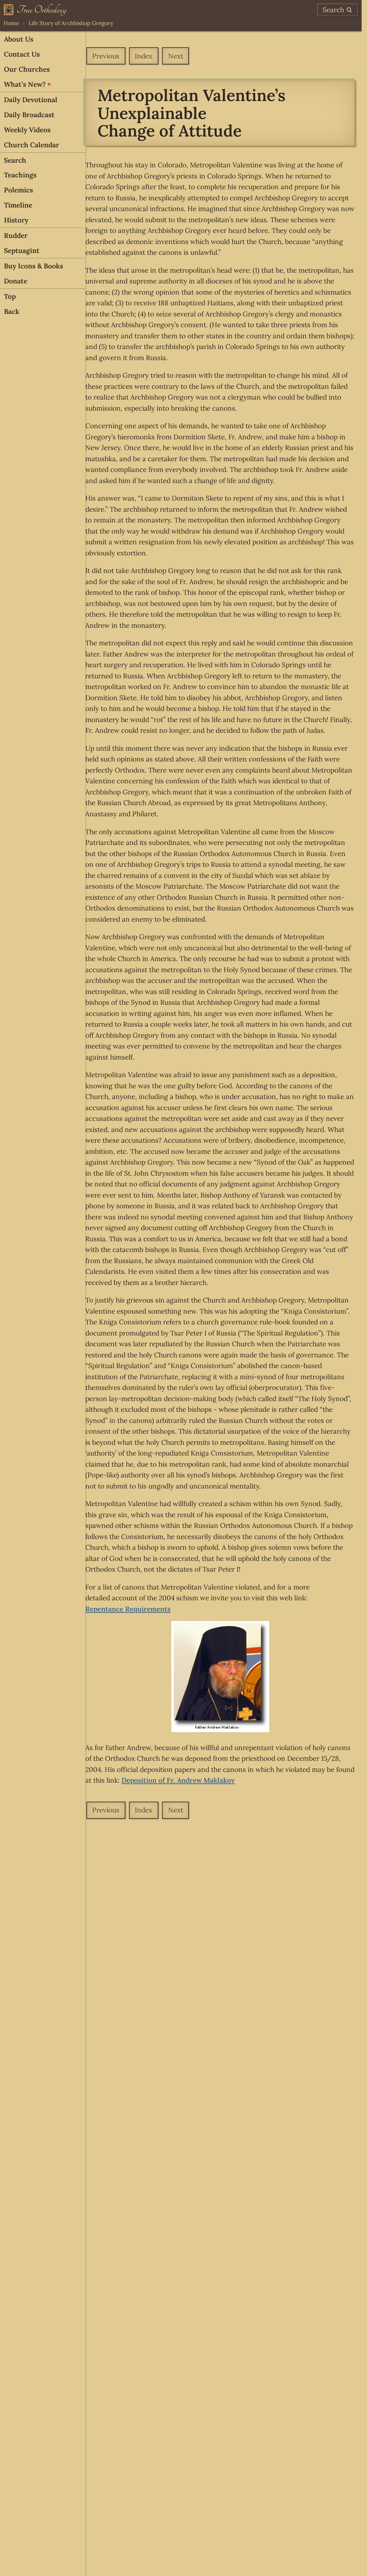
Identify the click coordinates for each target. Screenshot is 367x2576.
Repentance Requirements (128, 1609)
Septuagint (22, 250)
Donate (16, 281)
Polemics (18, 190)
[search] (338, 10)
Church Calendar (32, 145)
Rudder (16, 235)
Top (10, 296)
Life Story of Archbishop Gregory (71, 23)
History (16, 220)
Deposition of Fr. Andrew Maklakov (178, 1780)
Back (12, 311)
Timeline (18, 205)
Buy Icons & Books (34, 266)
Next (176, 56)
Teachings (20, 175)
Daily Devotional (31, 100)
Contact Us (22, 54)
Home (11, 23)
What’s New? (25, 84)
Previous (106, 56)
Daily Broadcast (29, 115)
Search (15, 160)
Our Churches (27, 69)
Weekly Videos (27, 130)
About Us (19, 39)
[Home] (35, 10)
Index (144, 56)
